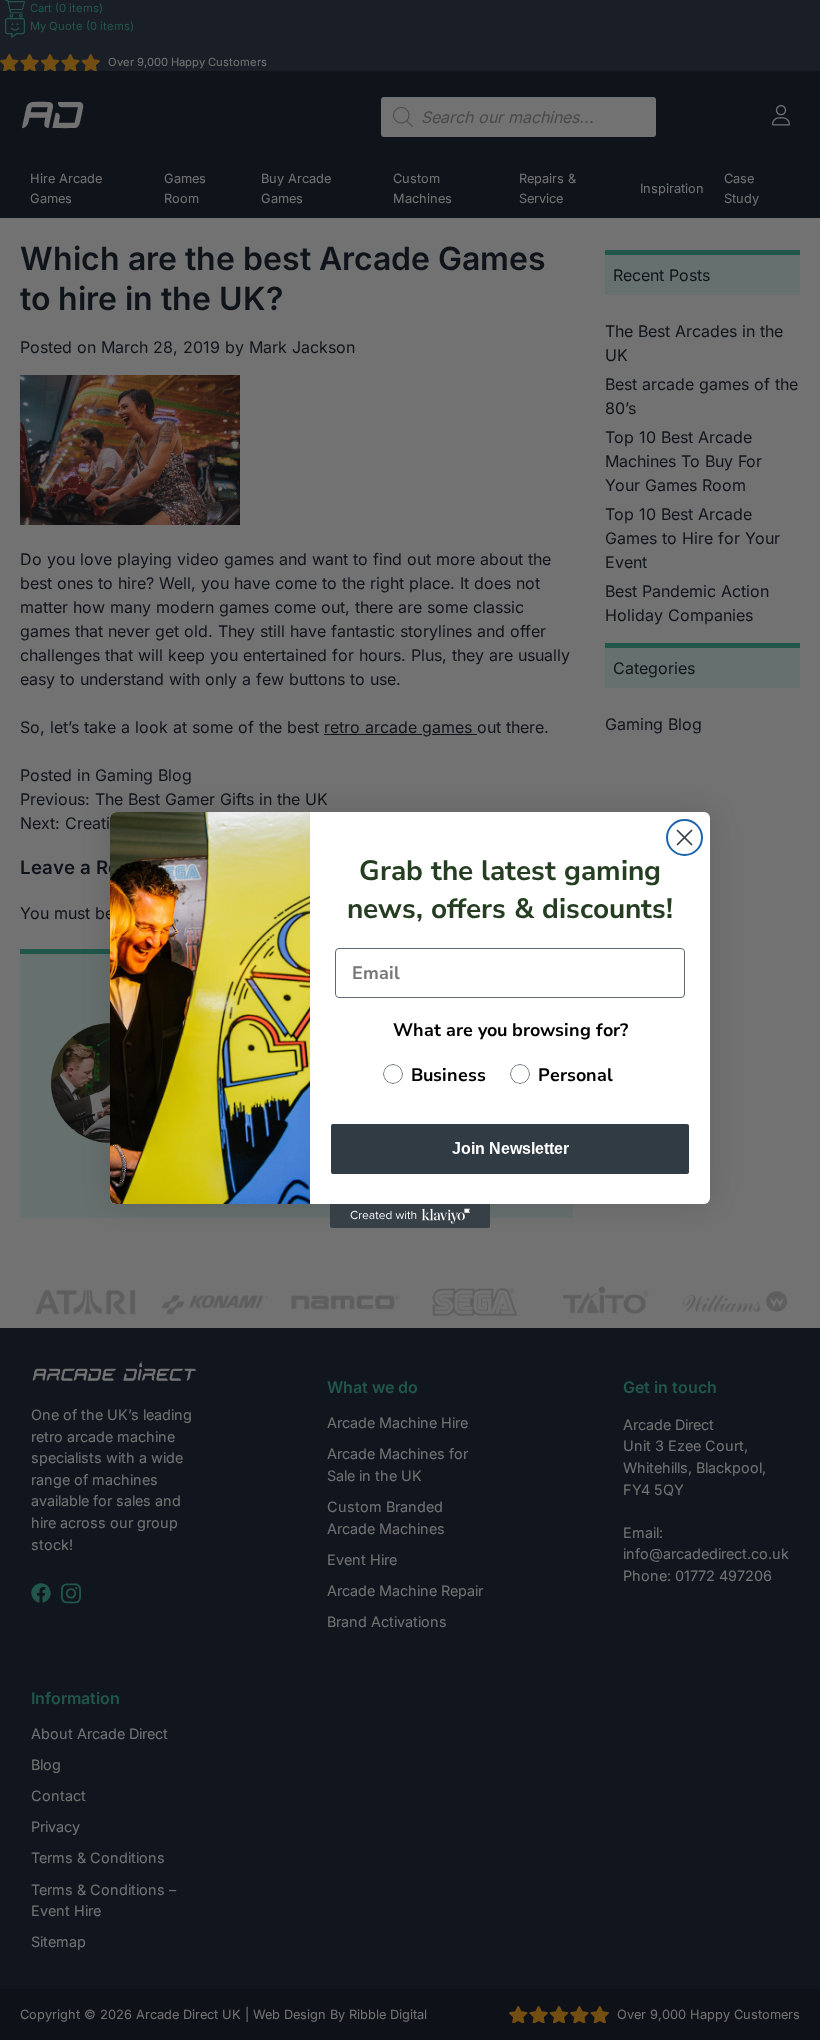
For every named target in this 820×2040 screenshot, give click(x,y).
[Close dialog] (684, 837)
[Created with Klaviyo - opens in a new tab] (410, 1216)
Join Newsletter (510, 1148)
